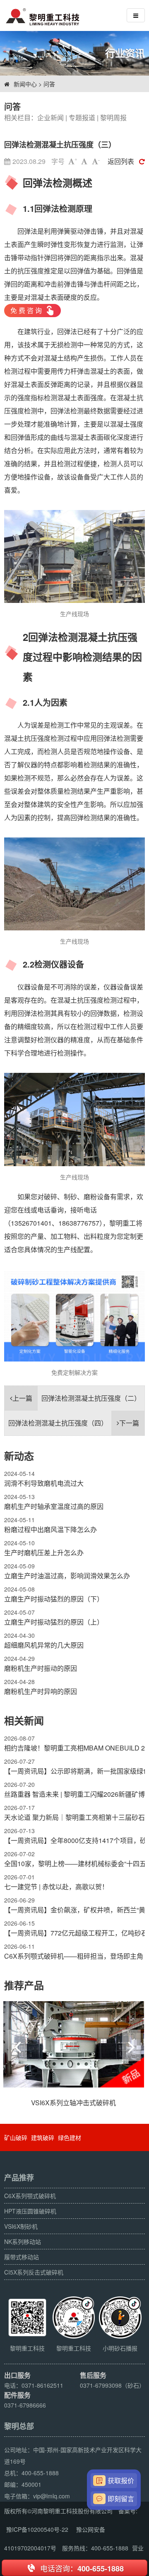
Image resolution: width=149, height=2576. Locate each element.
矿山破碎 (16, 2137)
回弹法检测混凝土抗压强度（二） (77, 1398)
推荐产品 (24, 1985)
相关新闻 (24, 1720)
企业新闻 (50, 117)
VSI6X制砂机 (21, 2226)
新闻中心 (25, 84)
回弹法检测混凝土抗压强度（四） (74, 1423)
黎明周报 (113, 117)
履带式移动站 (22, 2257)
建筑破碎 (43, 2137)
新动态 (19, 1456)
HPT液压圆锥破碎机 (30, 2211)
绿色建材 (70, 2137)
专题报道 (82, 117)
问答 (49, 84)
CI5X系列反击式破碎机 (34, 2272)
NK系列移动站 (23, 2242)
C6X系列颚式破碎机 (30, 2196)
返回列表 (121, 161)
